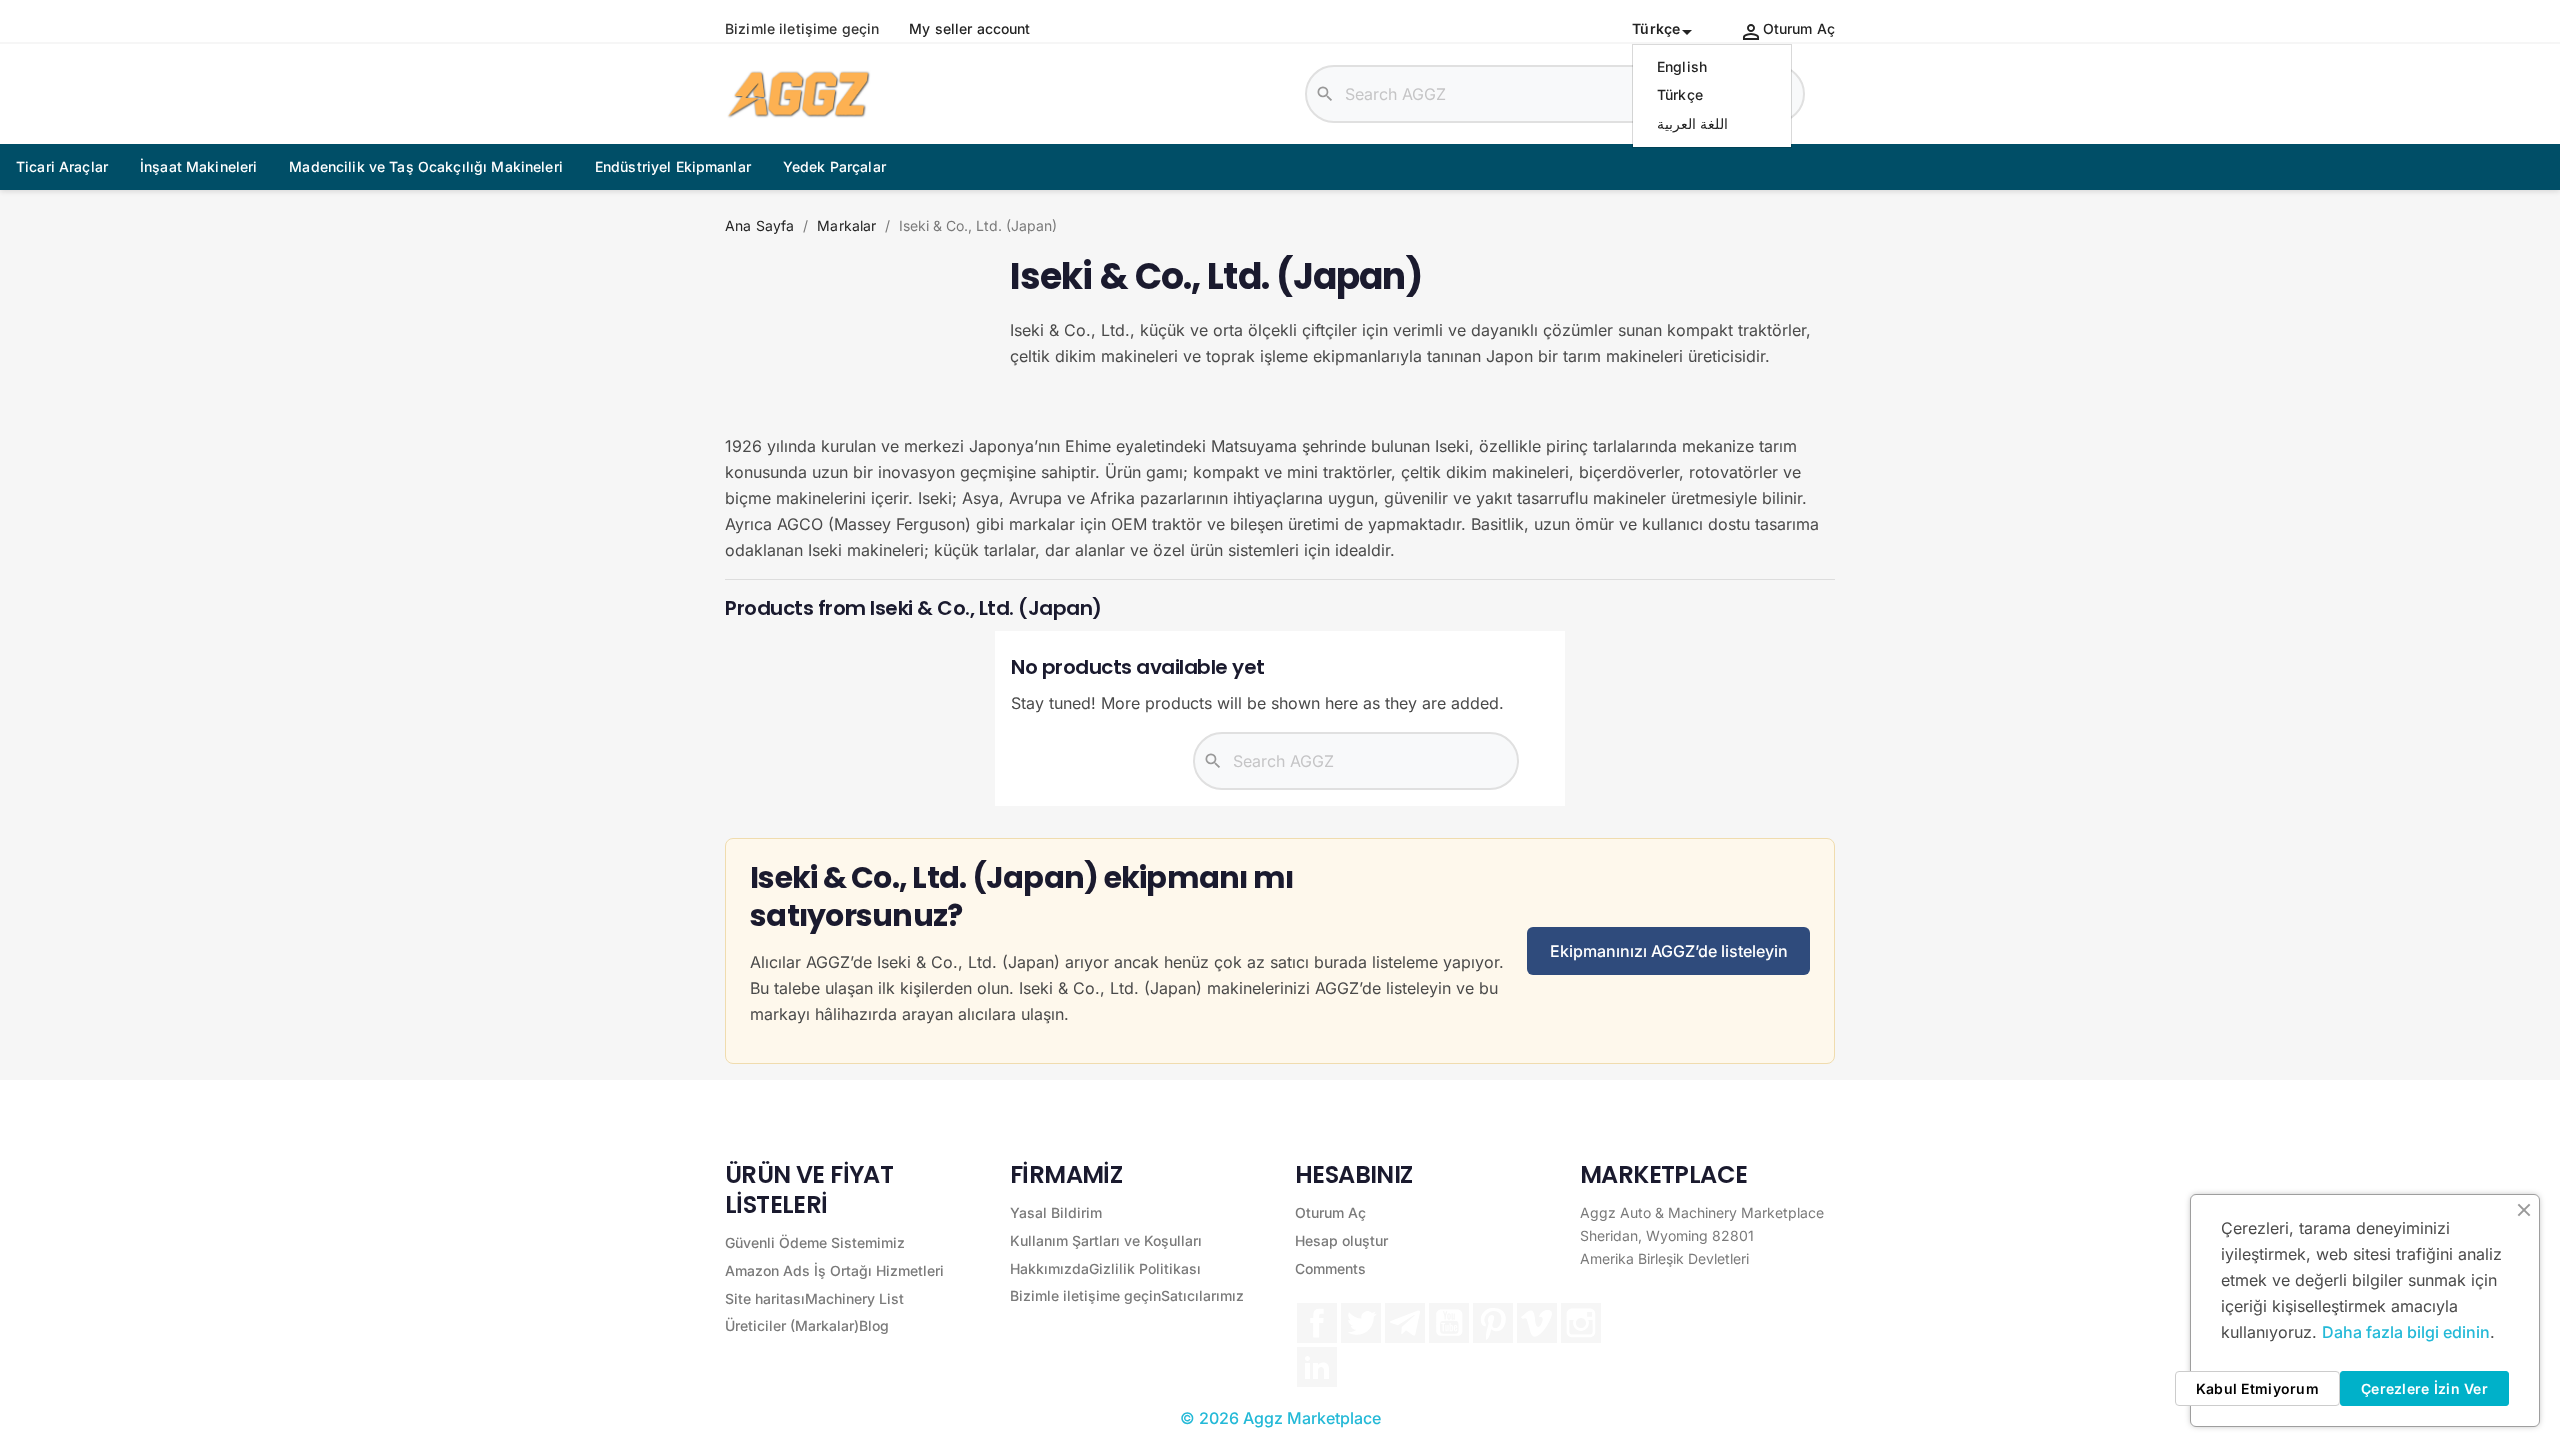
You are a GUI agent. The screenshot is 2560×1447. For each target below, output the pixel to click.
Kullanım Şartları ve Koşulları (1106, 1240)
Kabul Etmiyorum (2257, 1388)
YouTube (1449, 1323)
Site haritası (765, 1298)
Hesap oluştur (1341, 1240)
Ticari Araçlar (62, 166)
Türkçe (1680, 94)
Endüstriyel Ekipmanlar (673, 166)
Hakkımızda (1049, 1268)
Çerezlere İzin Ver (2424, 1388)
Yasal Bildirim (1056, 1212)
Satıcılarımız (1202, 1295)
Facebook (1317, 1323)
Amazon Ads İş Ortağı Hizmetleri (834, 1270)
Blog (874, 1325)
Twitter (1361, 1323)
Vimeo (1537, 1323)
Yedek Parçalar (834, 166)
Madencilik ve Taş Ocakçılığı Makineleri (425, 166)
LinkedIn (1317, 1367)
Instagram (1581, 1323)
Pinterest (1493, 1323)
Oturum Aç (1330, 1212)
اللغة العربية (1692, 123)
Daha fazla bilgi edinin (2406, 1332)
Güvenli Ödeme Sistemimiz (815, 1242)
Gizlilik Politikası (1145, 1268)
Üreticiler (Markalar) (792, 1325)
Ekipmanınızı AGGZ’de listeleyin (1669, 951)
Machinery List (854, 1298)
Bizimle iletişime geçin (802, 29)
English (1682, 66)
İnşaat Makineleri (198, 166)
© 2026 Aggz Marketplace (1280, 1418)
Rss (1405, 1323)
